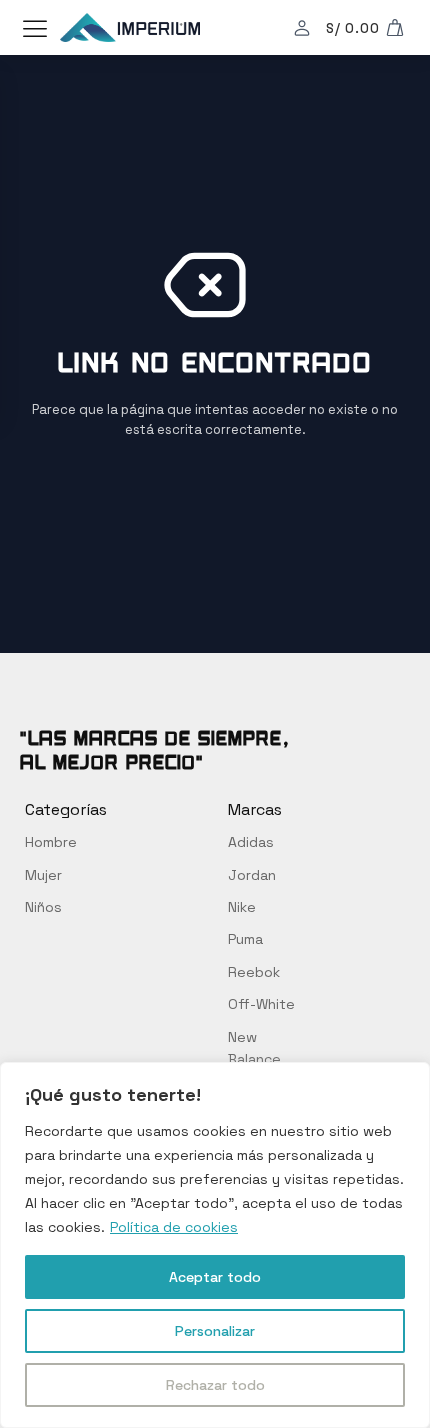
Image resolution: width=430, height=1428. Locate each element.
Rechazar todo (215, 1385)
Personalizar (215, 1331)
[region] (215, 1245)
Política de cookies (174, 1227)
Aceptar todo (215, 1277)
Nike (242, 907)
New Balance (254, 1048)
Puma (245, 939)
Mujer (43, 875)
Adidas (251, 842)
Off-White (261, 1004)
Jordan (252, 875)
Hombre (51, 842)
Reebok (254, 972)
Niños (43, 907)
